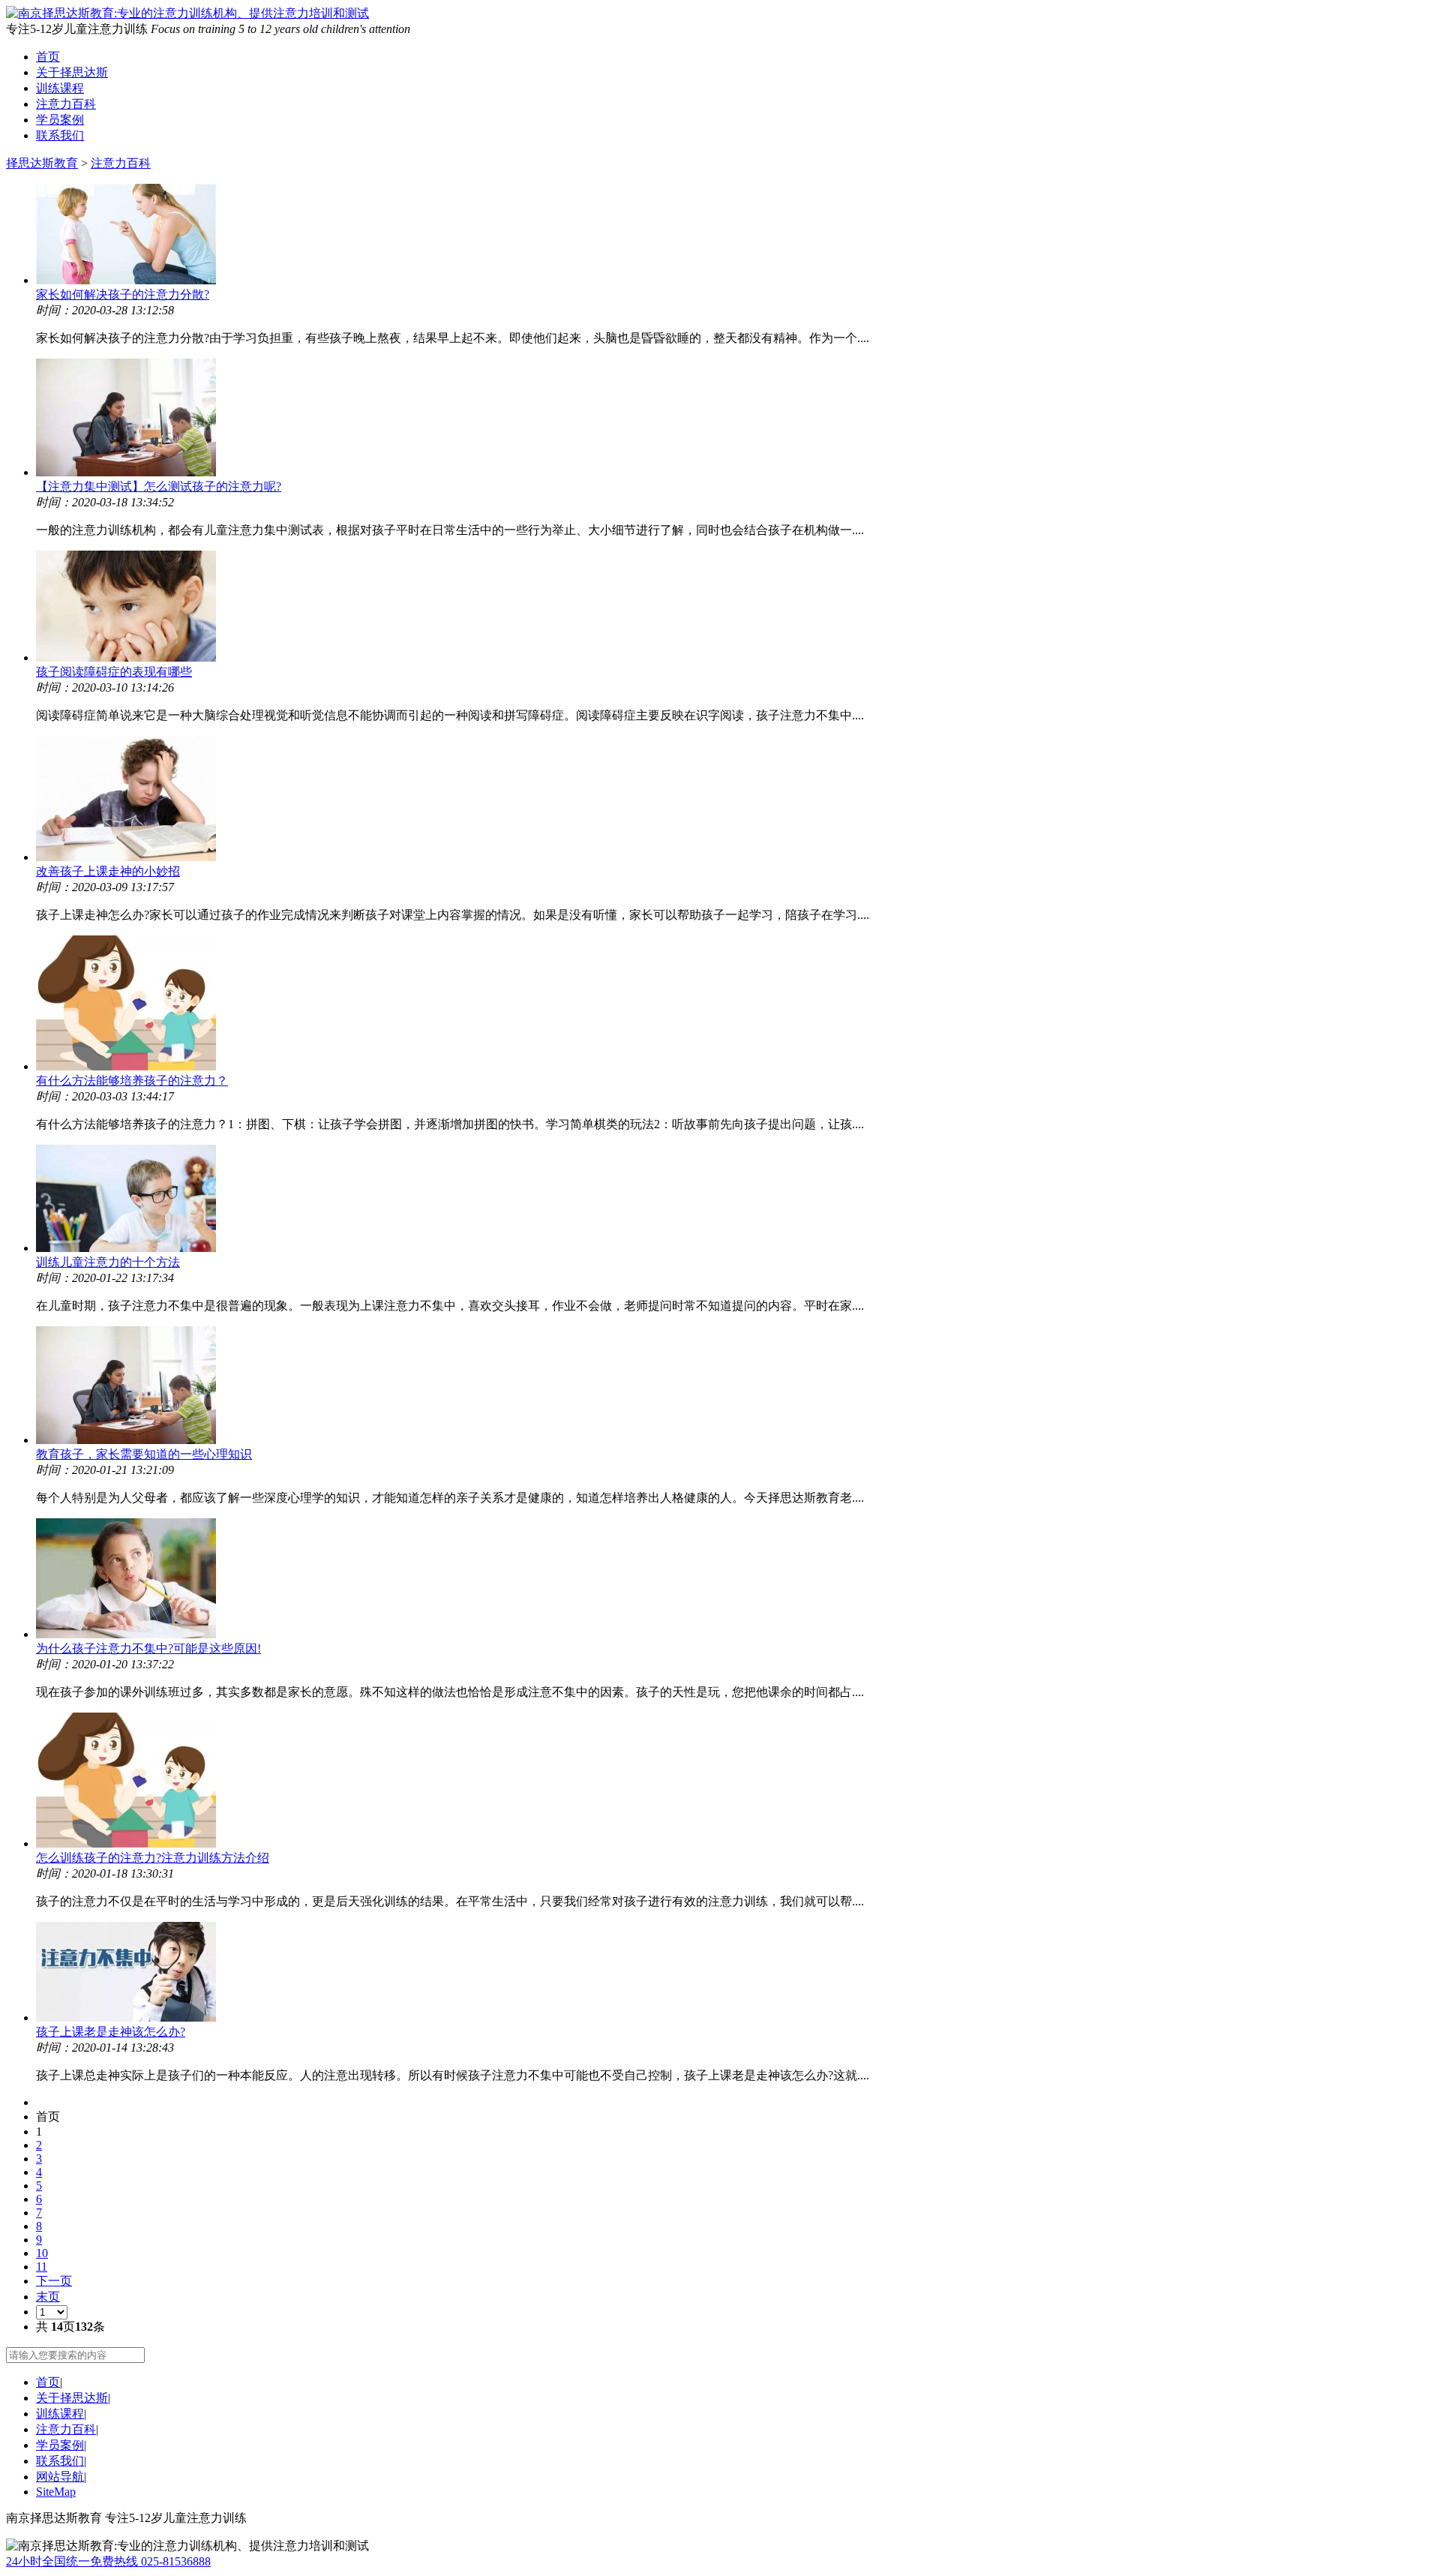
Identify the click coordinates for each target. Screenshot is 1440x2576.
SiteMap (56, 2492)
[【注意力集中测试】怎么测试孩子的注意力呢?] (735, 419)
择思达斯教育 (42, 163)
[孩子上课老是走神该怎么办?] (735, 1973)
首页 (48, 57)
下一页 (54, 2281)
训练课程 (60, 88)
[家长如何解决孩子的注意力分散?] (735, 236)
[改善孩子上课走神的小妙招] (735, 800)
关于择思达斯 (72, 72)
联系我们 (60, 135)
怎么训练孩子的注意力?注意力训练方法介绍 (153, 1858)
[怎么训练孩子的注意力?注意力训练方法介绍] (735, 1782)
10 (42, 2253)
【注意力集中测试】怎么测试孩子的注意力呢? (159, 486)
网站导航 (60, 2477)
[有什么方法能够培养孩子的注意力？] (735, 1004)
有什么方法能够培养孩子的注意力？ (132, 1081)
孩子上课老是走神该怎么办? (111, 2032)
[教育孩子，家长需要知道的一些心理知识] (735, 1387)
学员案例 (60, 120)
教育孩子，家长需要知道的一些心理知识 (144, 1454)
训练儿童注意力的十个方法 (108, 1262)
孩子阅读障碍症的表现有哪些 (114, 672)
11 (42, 2267)
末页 (48, 2297)
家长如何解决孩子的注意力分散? (123, 294)
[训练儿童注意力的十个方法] (735, 1200)
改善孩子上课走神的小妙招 (108, 871)
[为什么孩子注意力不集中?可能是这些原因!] (735, 1580)
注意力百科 (66, 104)
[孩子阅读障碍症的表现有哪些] (735, 608)
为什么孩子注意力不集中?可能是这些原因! (148, 1648)
